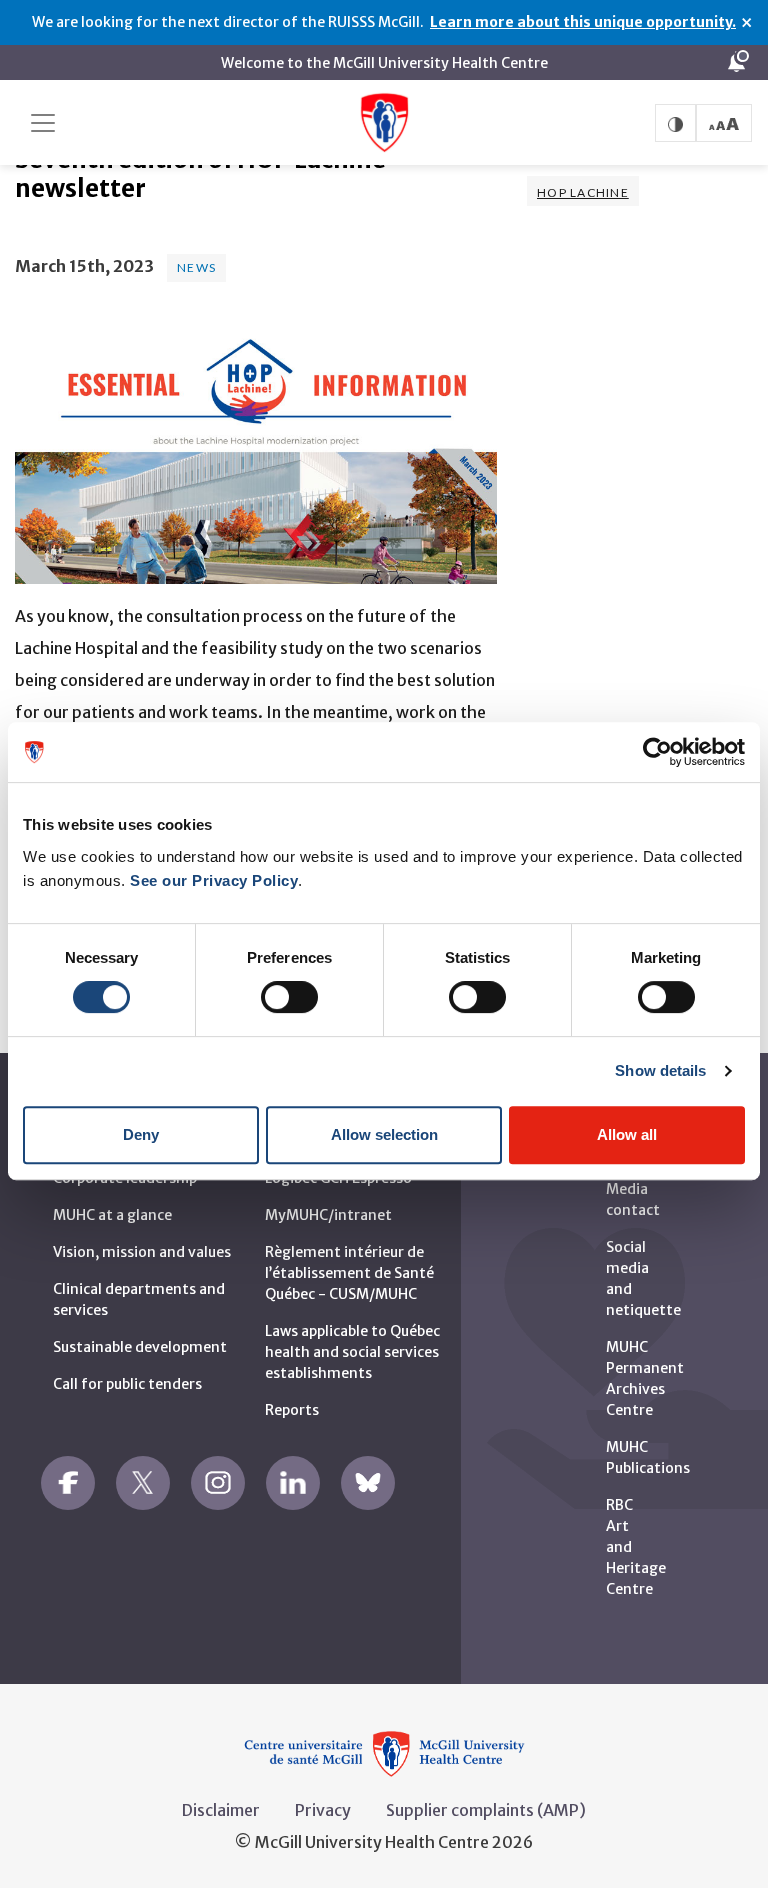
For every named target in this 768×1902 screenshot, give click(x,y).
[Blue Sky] (368, 1483)
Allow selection (384, 1134)
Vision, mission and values (142, 1252)
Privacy (323, 1810)
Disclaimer (221, 1810)
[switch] (289, 997)
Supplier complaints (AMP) (486, 1810)
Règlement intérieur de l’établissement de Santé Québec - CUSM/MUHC (349, 1273)
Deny (141, 1134)
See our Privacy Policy (214, 880)
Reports (292, 1410)
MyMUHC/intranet (328, 1215)
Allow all (627, 1134)
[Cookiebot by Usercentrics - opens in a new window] (657, 752)
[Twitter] (143, 1483)
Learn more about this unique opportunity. (583, 22)
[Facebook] (68, 1483)
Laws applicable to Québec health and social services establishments (352, 1352)
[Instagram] (218, 1483)
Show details (660, 1070)
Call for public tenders (127, 1384)
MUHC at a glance (112, 1215)
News (196, 267)
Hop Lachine (583, 192)
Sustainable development (140, 1347)
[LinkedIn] (293, 1483)
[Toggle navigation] (43, 123)
